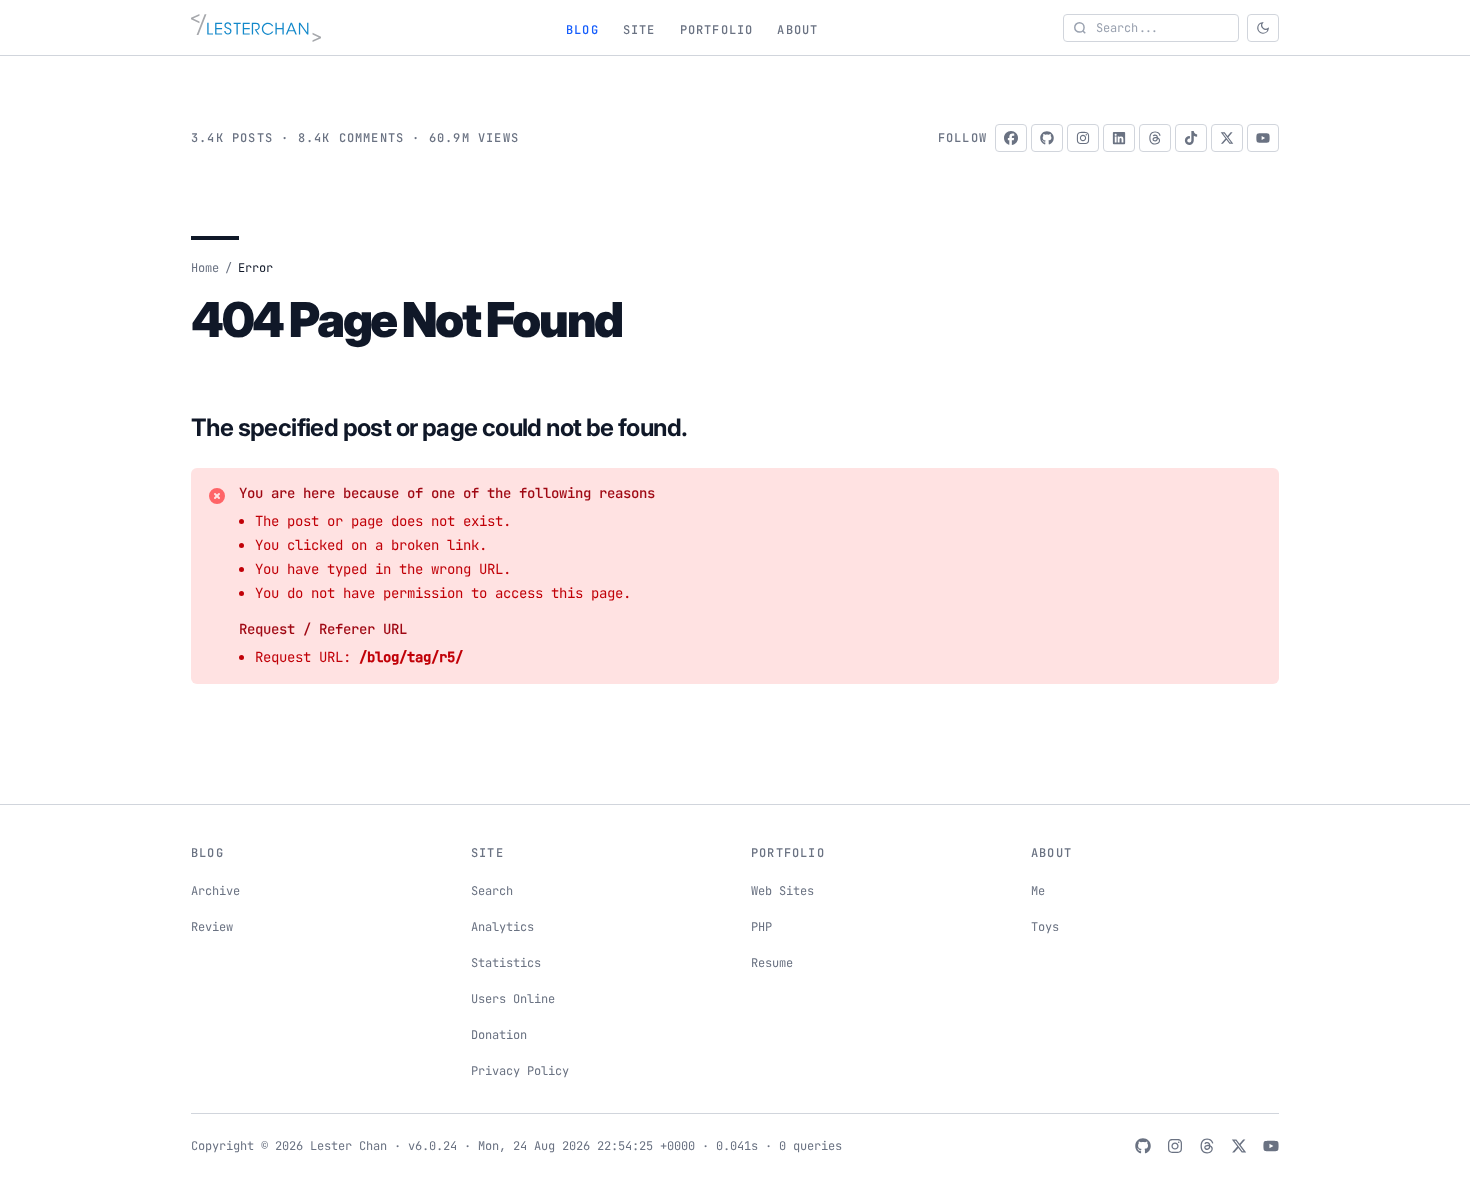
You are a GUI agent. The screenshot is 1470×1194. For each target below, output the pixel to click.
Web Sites (782, 891)
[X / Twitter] (1227, 138)
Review (212, 927)
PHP (761, 927)
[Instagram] (1083, 138)
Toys (1045, 927)
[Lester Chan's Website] (256, 28)
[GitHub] (1047, 138)
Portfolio (717, 30)
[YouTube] (1263, 138)
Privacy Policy (520, 1071)
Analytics (502, 927)
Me (1038, 891)
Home (205, 268)
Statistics (506, 963)
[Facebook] (1011, 138)
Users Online (513, 999)
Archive (215, 891)
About (797, 30)
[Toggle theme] (1263, 28)
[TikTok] (1191, 138)
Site (639, 30)
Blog (582, 30)
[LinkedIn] (1119, 138)
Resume (772, 963)
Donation (499, 1035)
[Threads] (1155, 138)
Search (492, 891)
